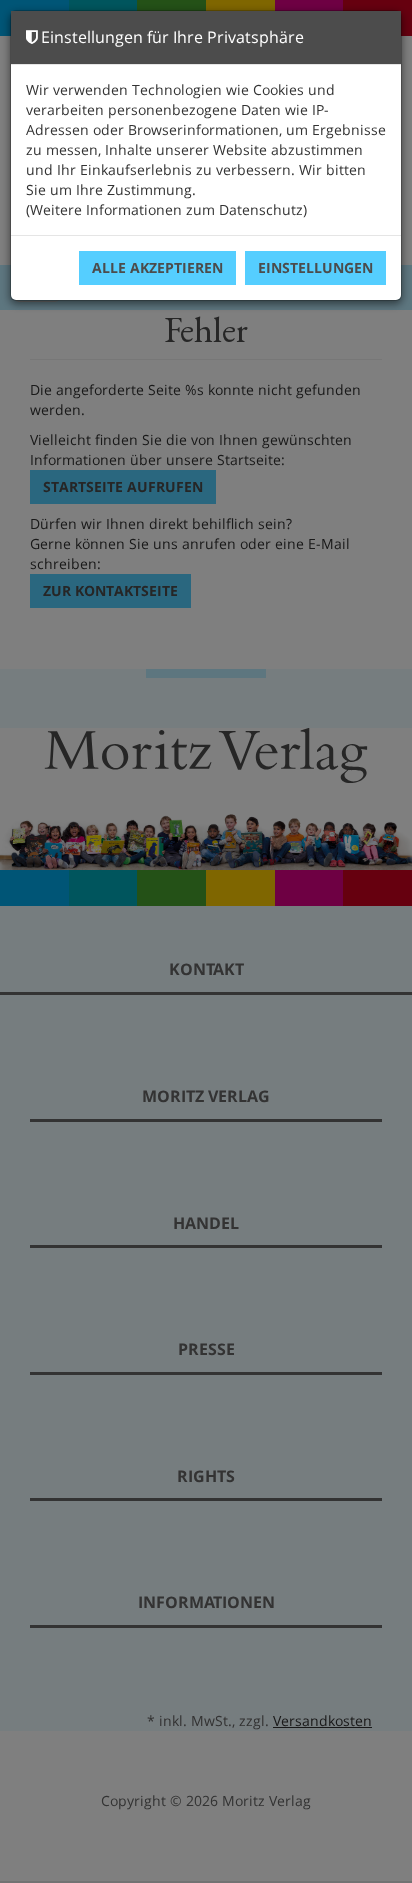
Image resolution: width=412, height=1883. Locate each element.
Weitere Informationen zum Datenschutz (166, 209)
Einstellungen (315, 267)
